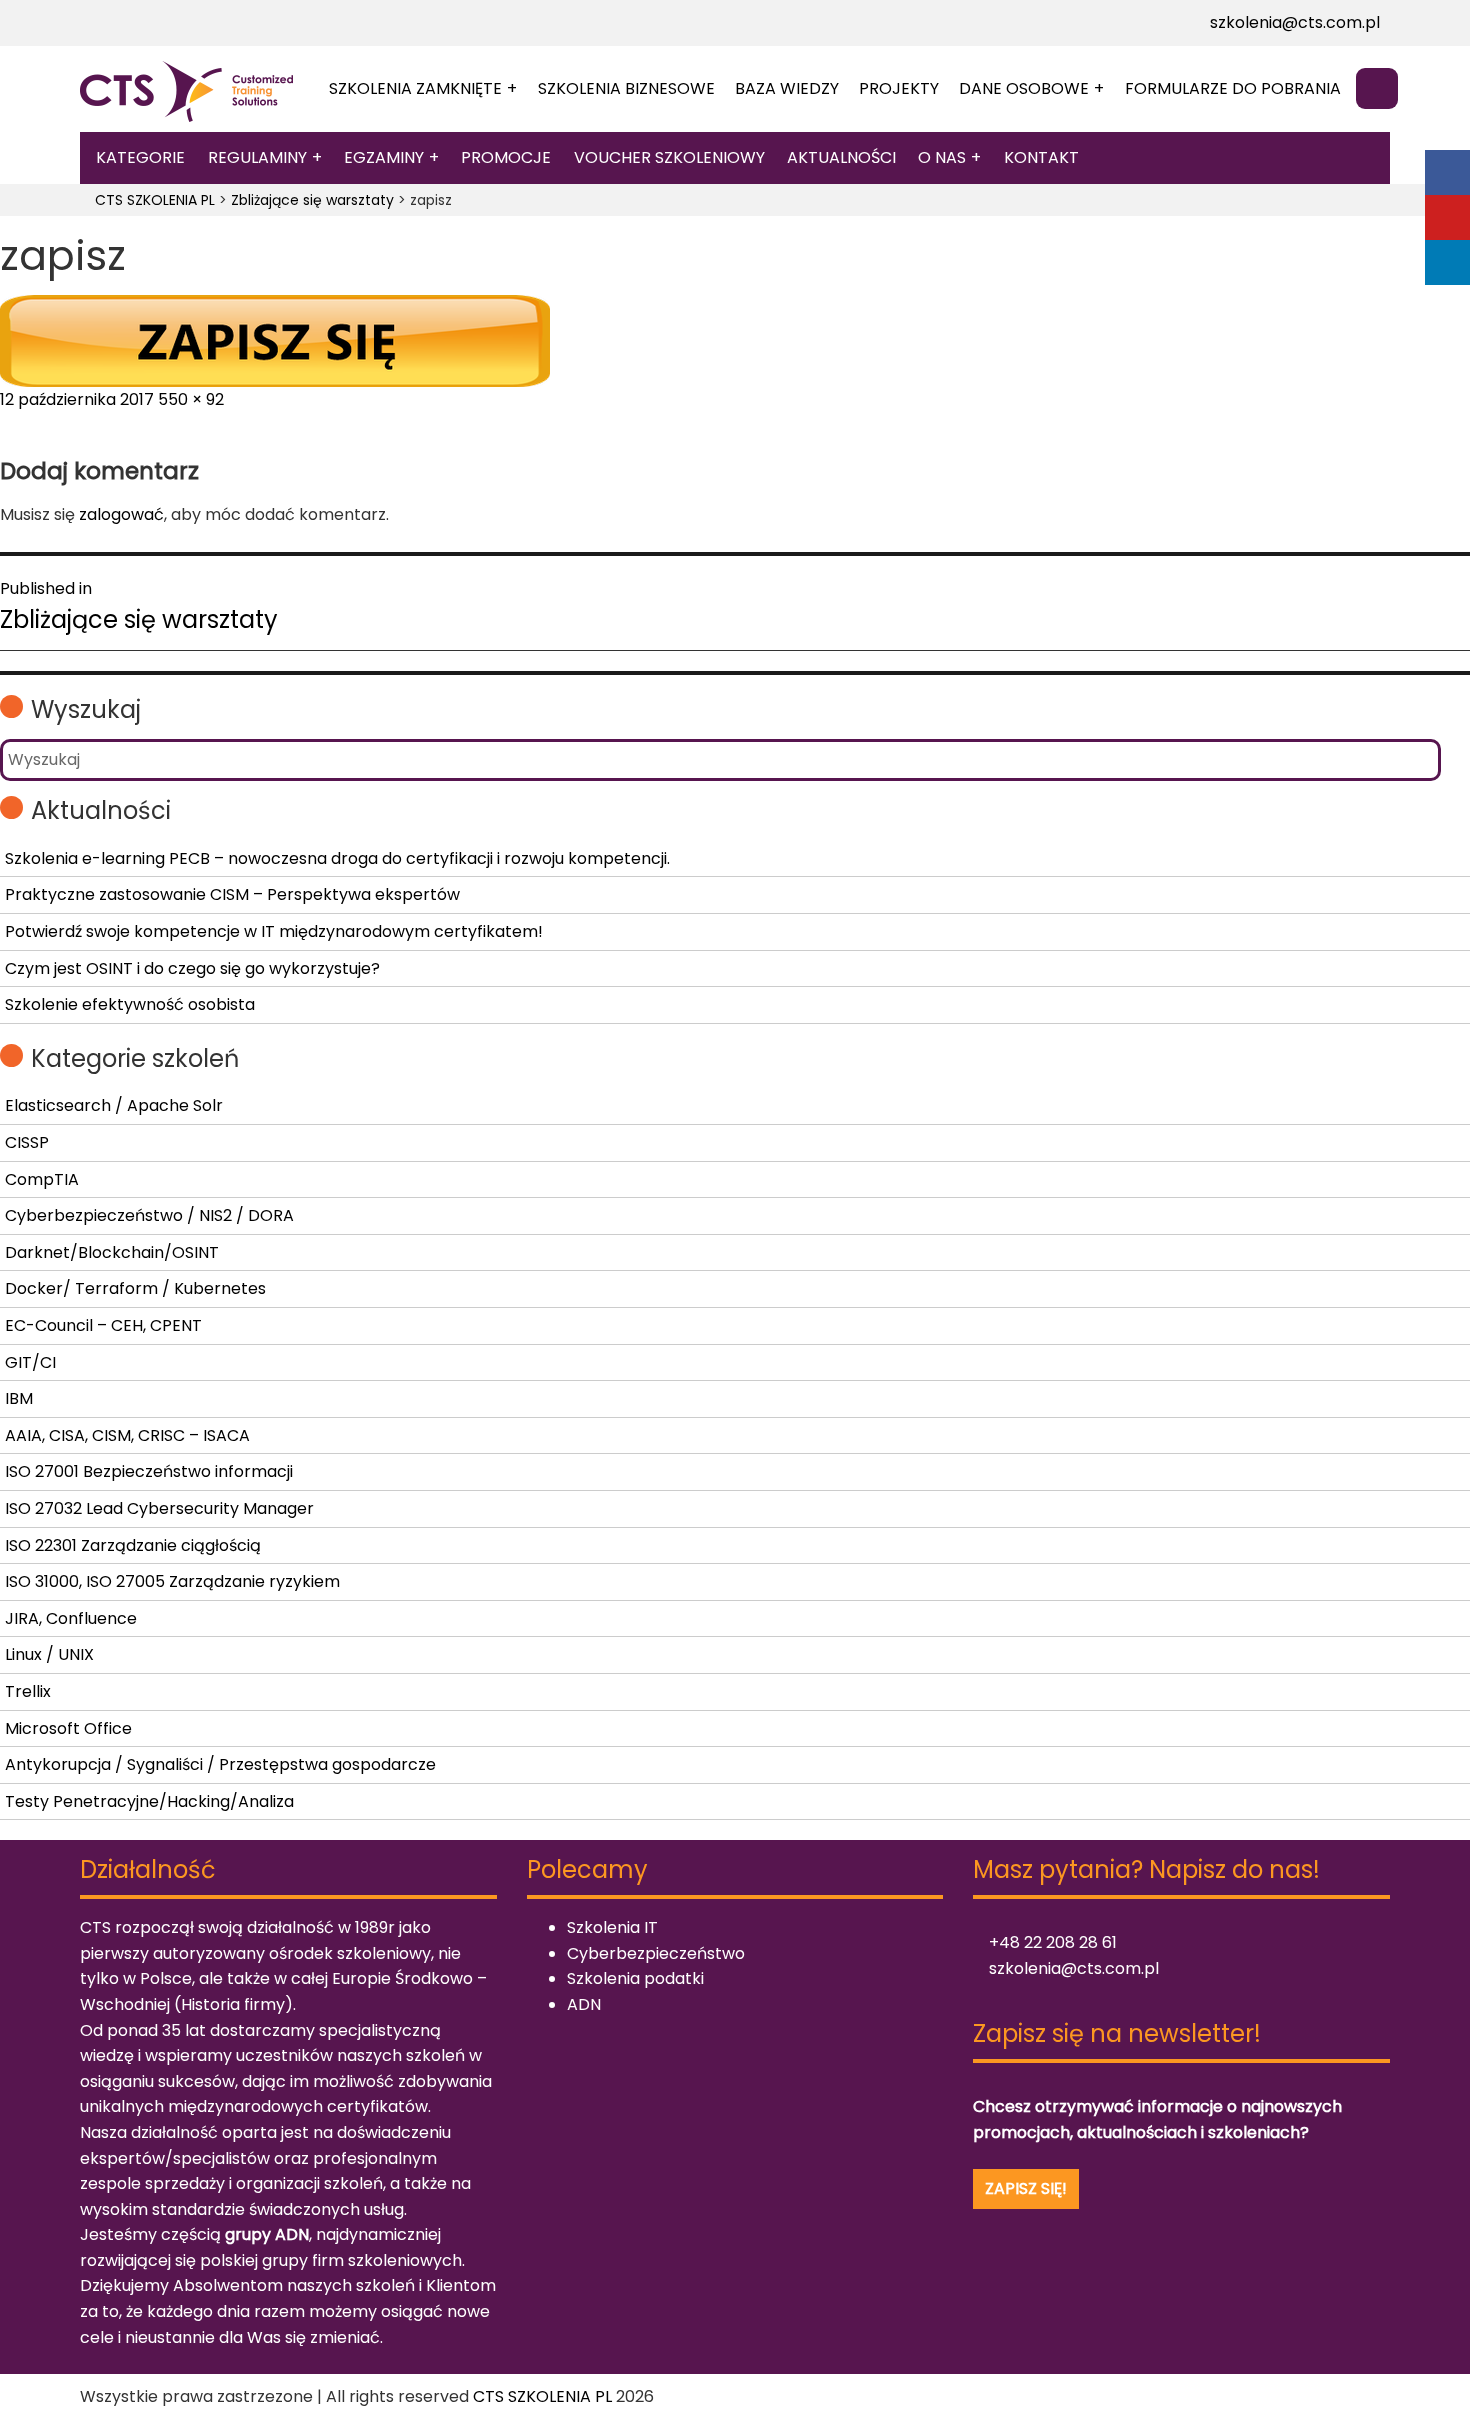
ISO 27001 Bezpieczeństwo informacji (149, 1471)
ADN (584, 2004)
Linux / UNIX (49, 1654)
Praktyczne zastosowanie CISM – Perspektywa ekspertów (232, 894)
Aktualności (841, 157)
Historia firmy (233, 2004)
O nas (942, 157)
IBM (19, 1398)
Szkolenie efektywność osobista (130, 1004)
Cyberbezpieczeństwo (656, 1953)
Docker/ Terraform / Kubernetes (135, 1288)
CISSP (27, 1142)
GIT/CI (30, 1362)
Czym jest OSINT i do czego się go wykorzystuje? (192, 968)
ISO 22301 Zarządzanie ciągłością (133, 1545)
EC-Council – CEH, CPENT (103, 1325)
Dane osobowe (1024, 88)
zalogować (121, 514)
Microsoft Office (68, 1728)
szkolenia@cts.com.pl (1293, 22)
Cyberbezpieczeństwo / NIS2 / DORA (149, 1215)
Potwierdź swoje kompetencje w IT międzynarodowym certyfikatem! (274, 931)
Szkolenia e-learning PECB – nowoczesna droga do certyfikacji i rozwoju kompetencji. (337, 858)
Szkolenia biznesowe (626, 88)
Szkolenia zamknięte (415, 88)
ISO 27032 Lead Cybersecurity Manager (159, 1508)
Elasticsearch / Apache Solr (114, 1105)
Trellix (28, 1691)
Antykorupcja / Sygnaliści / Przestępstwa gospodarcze (220, 1764)
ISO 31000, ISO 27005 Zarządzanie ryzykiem (172, 1581)
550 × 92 (191, 399)
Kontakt (1041, 157)
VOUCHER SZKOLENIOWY (669, 157)
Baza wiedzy (787, 88)
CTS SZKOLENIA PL (542, 2396)
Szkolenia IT (612, 1927)
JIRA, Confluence (71, 1618)
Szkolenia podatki (635, 1978)
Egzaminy (384, 157)
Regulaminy (257, 157)
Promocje (506, 157)
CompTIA (42, 1179)
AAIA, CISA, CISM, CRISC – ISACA (127, 1435)
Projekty (899, 88)
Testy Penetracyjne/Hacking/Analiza (149, 1801)
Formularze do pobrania (1233, 88)
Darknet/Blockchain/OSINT (112, 1252)
